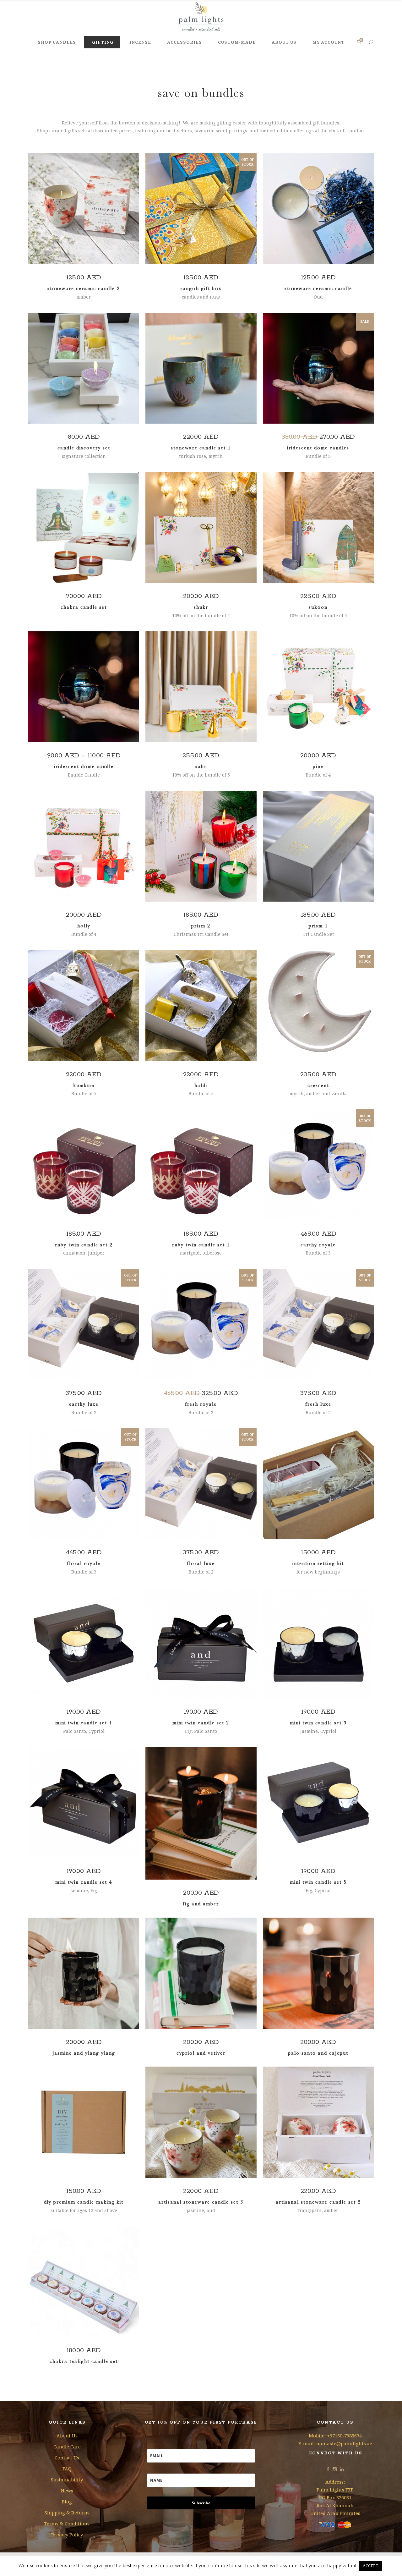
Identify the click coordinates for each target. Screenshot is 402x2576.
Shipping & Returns (67, 2513)
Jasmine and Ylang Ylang (84, 2053)
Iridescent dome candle (84, 766)
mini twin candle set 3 (318, 1723)
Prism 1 (318, 926)
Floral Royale (84, 1563)
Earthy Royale (318, 1245)
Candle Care (67, 2447)
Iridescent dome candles (318, 448)
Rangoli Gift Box (201, 288)
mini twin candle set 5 (318, 1882)
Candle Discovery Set (84, 448)
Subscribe (201, 2503)
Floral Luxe (201, 1563)
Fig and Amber (201, 1904)
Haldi (201, 1085)
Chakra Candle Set (84, 607)
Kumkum (84, 1085)
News (67, 2491)
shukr (201, 607)
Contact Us (67, 2458)
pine (318, 766)
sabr (201, 766)
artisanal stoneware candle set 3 (201, 2202)
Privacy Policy (67, 2535)
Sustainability (67, 2480)
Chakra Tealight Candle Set (84, 2361)
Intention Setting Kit (318, 1563)
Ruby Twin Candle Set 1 (201, 1245)
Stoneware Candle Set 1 (201, 448)
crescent (318, 1085)
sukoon (318, 607)
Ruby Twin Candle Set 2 (84, 1245)
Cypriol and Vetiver (201, 2053)
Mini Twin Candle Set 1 (84, 1723)
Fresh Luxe (318, 1404)
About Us (67, 2436)
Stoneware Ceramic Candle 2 (84, 288)
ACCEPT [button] (371, 2566)
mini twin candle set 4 (84, 1882)
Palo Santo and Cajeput (318, 2053)
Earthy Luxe (84, 1404)
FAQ (67, 2469)
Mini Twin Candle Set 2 (201, 1723)
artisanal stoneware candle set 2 (318, 2202)
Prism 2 (201, 926)
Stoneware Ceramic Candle (318, 288)
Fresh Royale (201, 1404)
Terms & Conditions (67, 2524)
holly (84, 926)
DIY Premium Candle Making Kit (84, 2202)
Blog (67, 2502)
